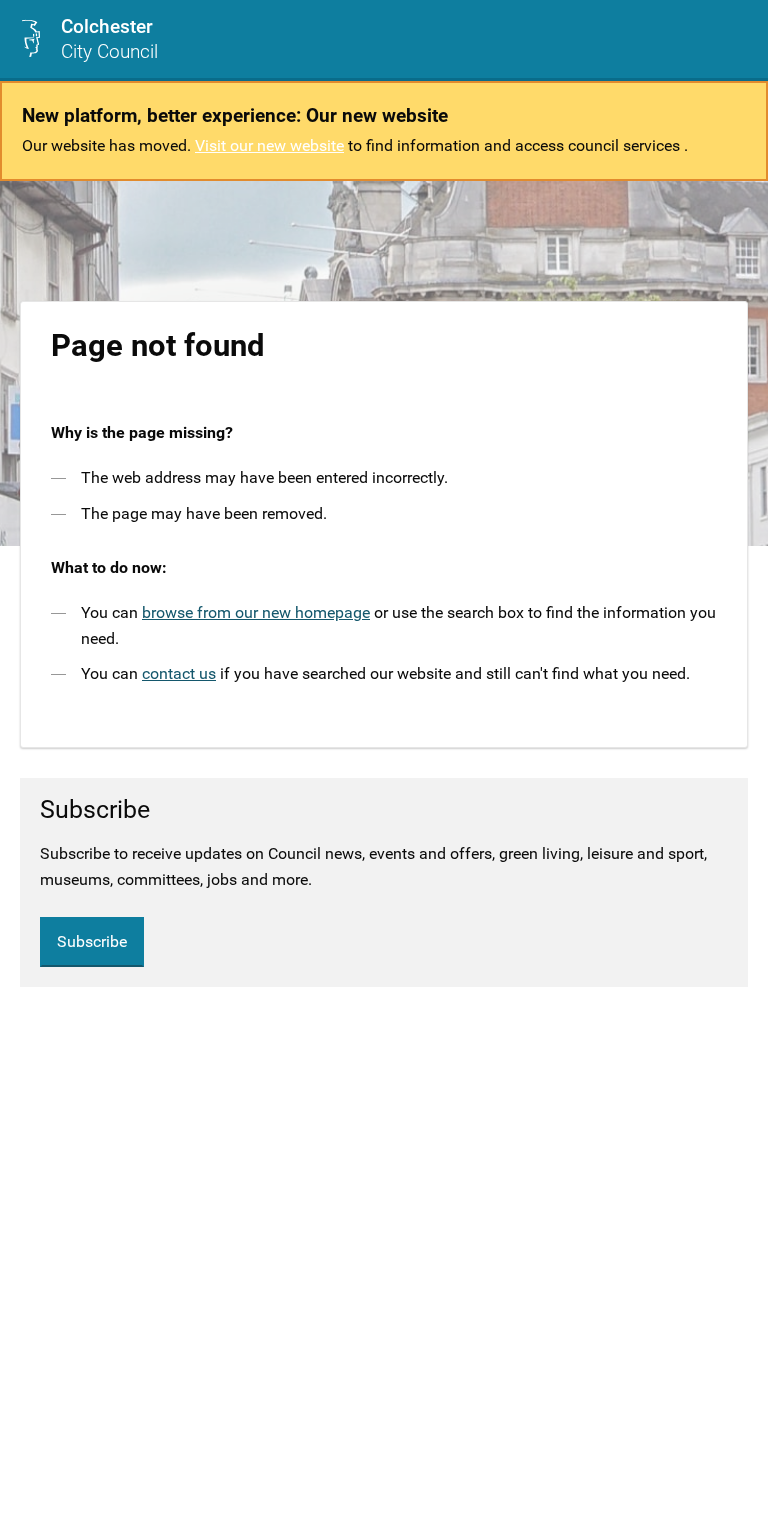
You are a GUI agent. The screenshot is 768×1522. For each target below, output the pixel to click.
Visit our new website (269, 145)
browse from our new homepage (256, 612)
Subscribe (92, 941)
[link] (89, 39)
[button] (737, 39)
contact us (179, 673)
